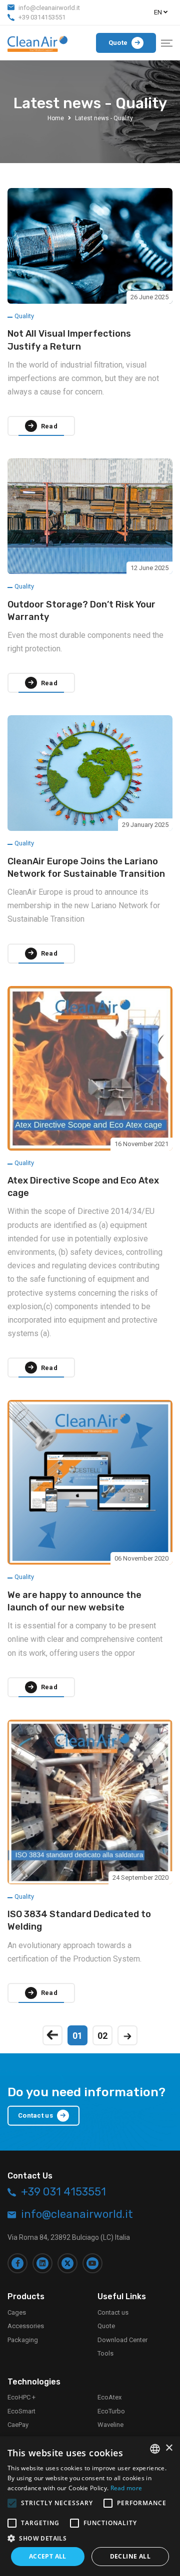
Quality (24, 316)
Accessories (26, 2326)
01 (77, 2036)
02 (102, 2036)
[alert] (90, 2506)
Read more (126, 2488)
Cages (17, 2312)
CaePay (18, 2425)
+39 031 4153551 (63, 2192)
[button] (90, 2538)
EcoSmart (21, 2411)
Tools (105, 2353)
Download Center (122, 2340)
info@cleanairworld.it (49, 8)
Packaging (23, 2340)
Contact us (113, 2312)
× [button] (169, 2448)
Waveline (110, 2425)
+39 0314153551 (42, 17)
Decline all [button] (130, 2556)
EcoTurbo (111, 2411)
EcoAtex (109, 2397)
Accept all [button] (48, 2556)
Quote (106, 2326)
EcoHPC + (21, 2397)
